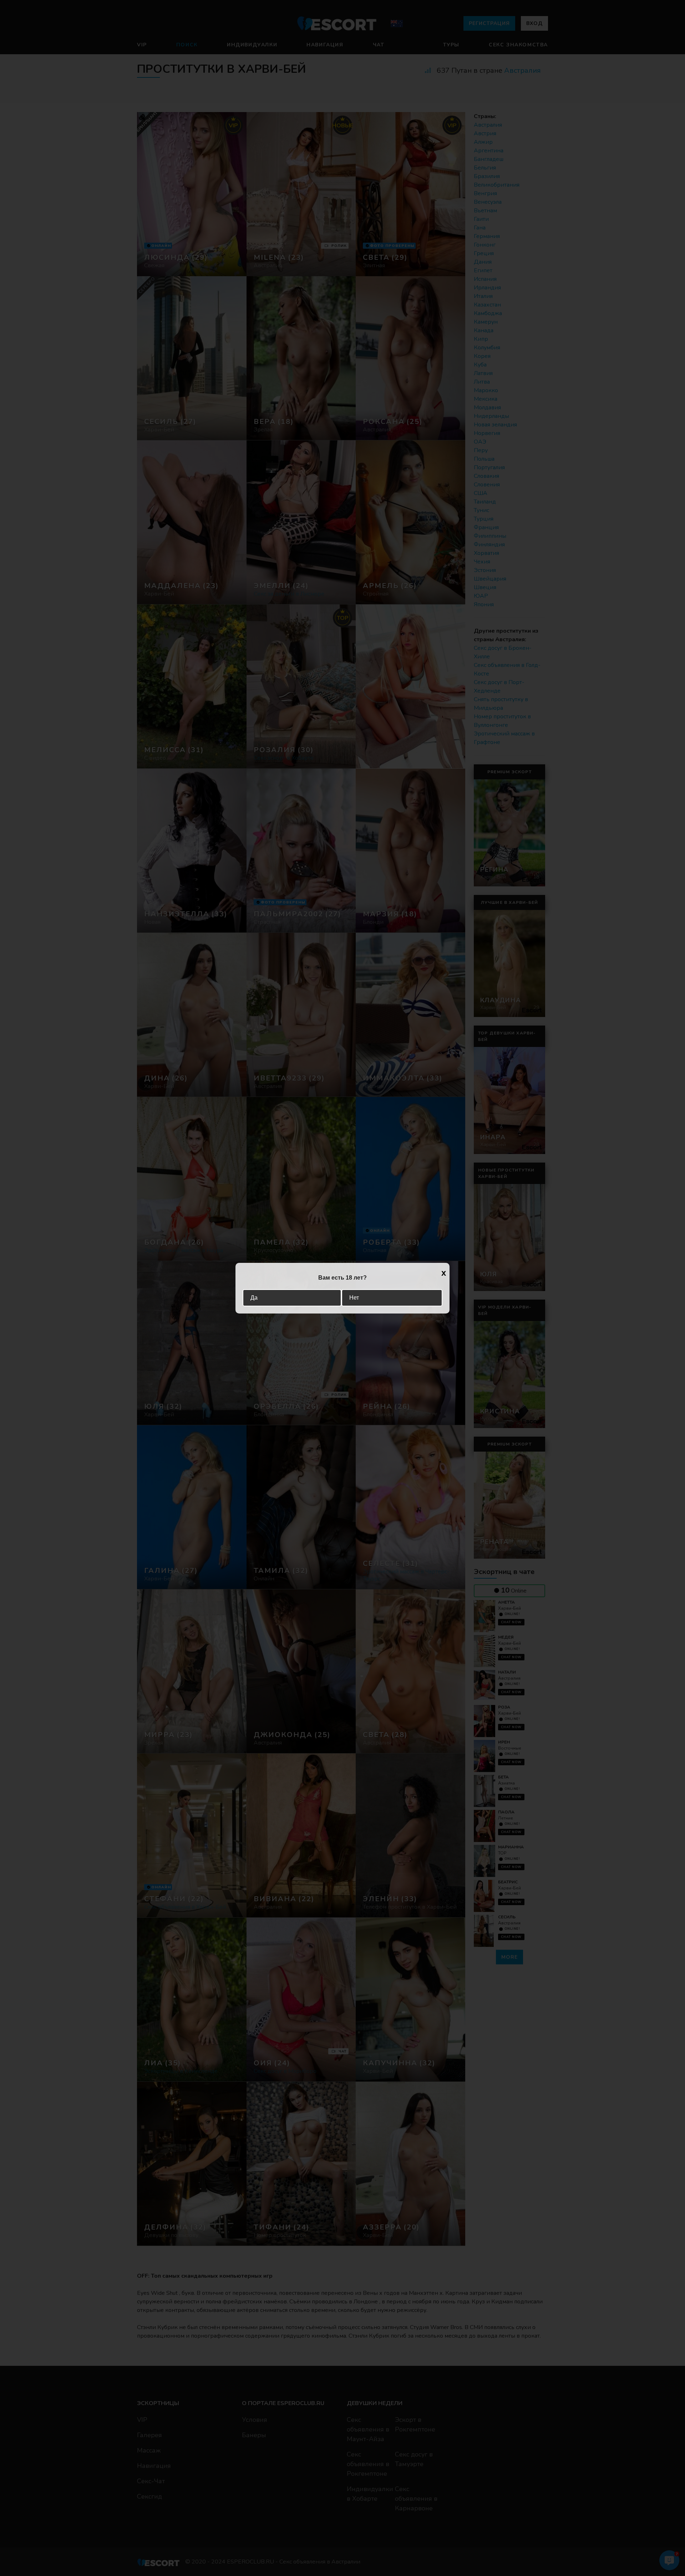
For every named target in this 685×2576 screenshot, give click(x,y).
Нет (354, 1298)
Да (254, 1298)
